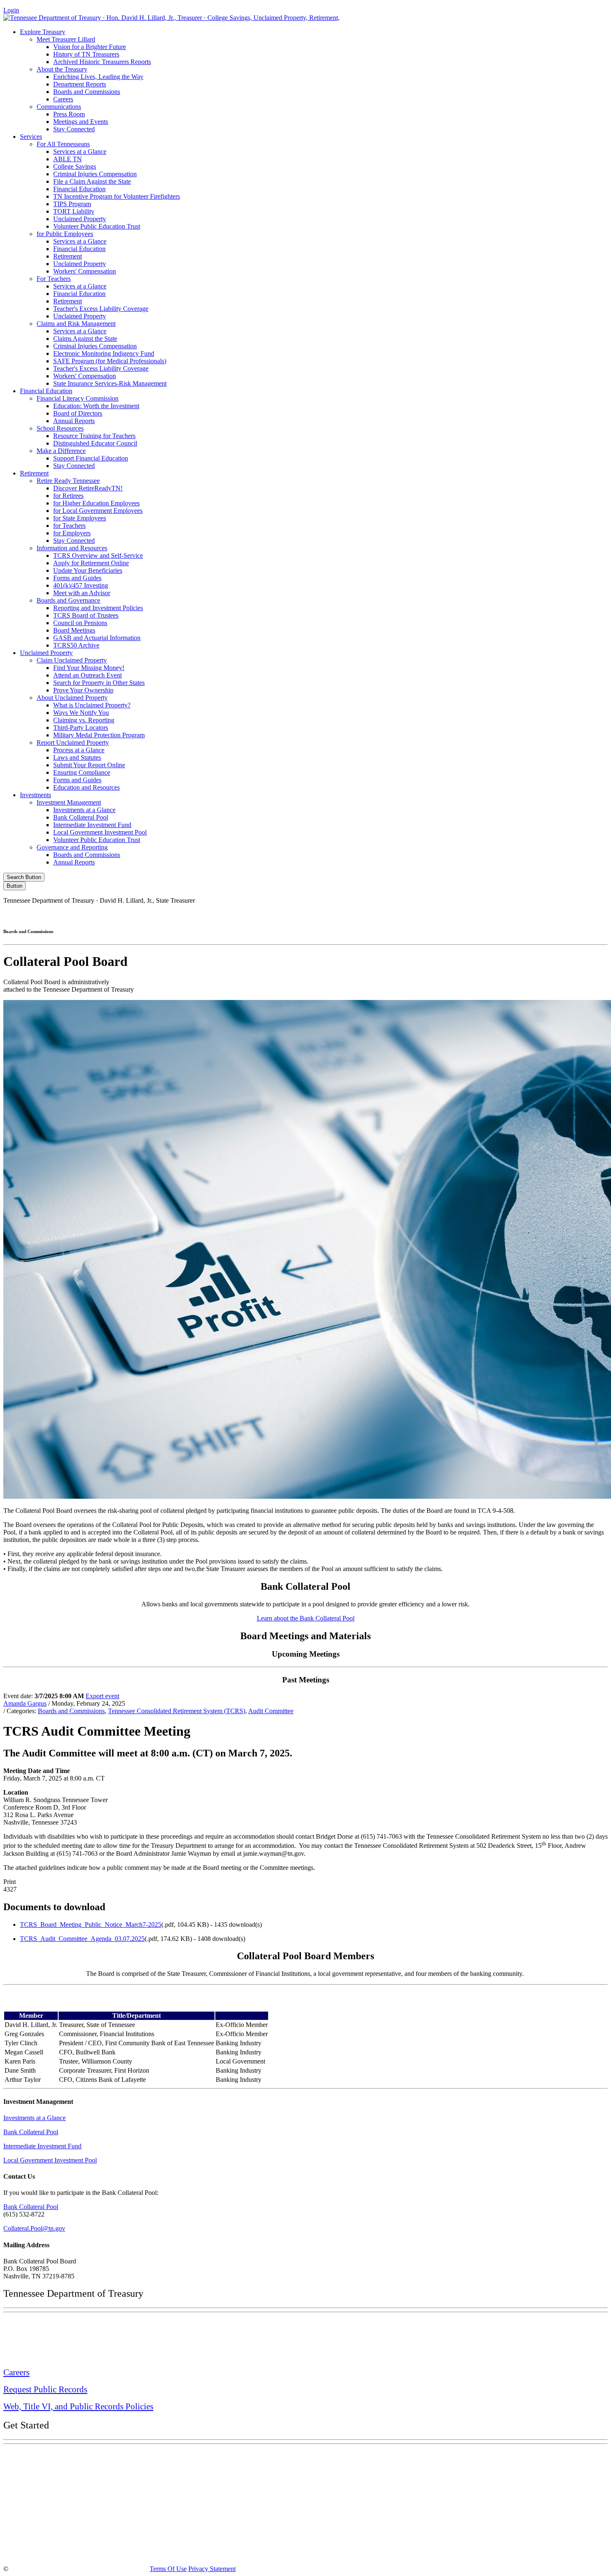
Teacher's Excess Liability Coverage (101, 309)
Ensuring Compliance (82, 772)
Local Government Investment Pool (100, 832)
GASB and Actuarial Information (97, 638)
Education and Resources (86, 787)
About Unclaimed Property (72, 698)
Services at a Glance (80, 151)
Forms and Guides (77, 578)
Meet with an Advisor (82, 593)
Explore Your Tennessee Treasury (62, 2457)
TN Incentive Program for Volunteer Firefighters (117, 196)
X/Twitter (501, 915)
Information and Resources (72, 548)
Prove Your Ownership (83, 690)
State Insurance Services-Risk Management (110, 383)
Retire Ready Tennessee (68, 481)
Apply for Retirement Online (91, 563)
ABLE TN (68, 159)
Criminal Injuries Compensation (95, 174)
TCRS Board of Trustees (86, 615)
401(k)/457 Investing (81, 585)
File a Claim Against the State (92, 181)
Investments (36, 795)
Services (31, 137)
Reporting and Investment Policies (98, 608)
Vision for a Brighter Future (90, 47)
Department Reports (80, 84)
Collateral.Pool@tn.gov (34, 2228)
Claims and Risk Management (76, 324)
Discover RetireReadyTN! (88, 488)
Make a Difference (61, 451)
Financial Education (79, 189)
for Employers (72, 533)
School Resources (60, 428)
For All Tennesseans (63, 144)
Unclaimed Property (80, 219)
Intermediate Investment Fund (92, 825)
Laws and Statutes (77, 757)
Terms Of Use (168, 2569)
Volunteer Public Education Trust (97, 226)
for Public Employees (65, 234)
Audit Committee (271, 1711)
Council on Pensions (80, 623)
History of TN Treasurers (86, 54)
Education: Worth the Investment (96, 406)
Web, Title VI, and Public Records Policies (78, 2406)
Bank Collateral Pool (81, 817)
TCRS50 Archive (76, 645)
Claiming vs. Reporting (84, 720)
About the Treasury (62, 69)
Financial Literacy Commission (78, 398)
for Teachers (69, 526)
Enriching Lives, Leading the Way (98, 77)
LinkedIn (536, 915)
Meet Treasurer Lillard (66, 39)
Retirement (68, 256)
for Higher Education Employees (96, 503)
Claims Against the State (85, 339)
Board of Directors (78, 413)
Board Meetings (74, 630)
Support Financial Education (91, 458)
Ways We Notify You (81, 713)
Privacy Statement (212, 2569)
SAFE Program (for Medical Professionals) (110, 361)
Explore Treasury (43, 32)
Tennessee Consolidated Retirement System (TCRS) (177, 1711)
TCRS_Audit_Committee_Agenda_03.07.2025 (82, 1939)
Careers (63, 99)
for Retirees (68, 496)
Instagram (466, 915)
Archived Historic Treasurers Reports (102, 62)
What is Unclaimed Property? (92, 705)
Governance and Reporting (72, 847)
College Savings (75, 166)
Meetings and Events (81, 122)
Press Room (69, 114)
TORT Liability (74, 211)
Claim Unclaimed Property (72, 660)
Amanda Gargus (25, 1703)
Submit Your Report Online (89, 765)
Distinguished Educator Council (95, 443)
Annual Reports (74, 421)
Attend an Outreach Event (87, 675)
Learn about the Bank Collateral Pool (306, 1618)
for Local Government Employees (98, 511)
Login (11, 10)
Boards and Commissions (87, 92)
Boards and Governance (68, 600)
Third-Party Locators (81, 728)
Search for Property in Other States (99, 683)
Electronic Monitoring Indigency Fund (104, 353)
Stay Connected (74, 129)
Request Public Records (45, 2389)
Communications (59, 107)
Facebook (430, 915)
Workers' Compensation (85, 271)
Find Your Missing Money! (89, 668)
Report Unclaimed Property (73, 743)
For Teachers (54, 279)
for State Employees (80, 518)
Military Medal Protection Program (99, 735)
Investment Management (69, 802)
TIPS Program (72, 204)
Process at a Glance (79, 750)
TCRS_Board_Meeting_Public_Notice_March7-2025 (91, 1925)
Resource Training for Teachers (94, 436)
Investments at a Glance (84, 810)
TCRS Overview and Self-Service (98, 555)
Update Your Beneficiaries (88, 570)
